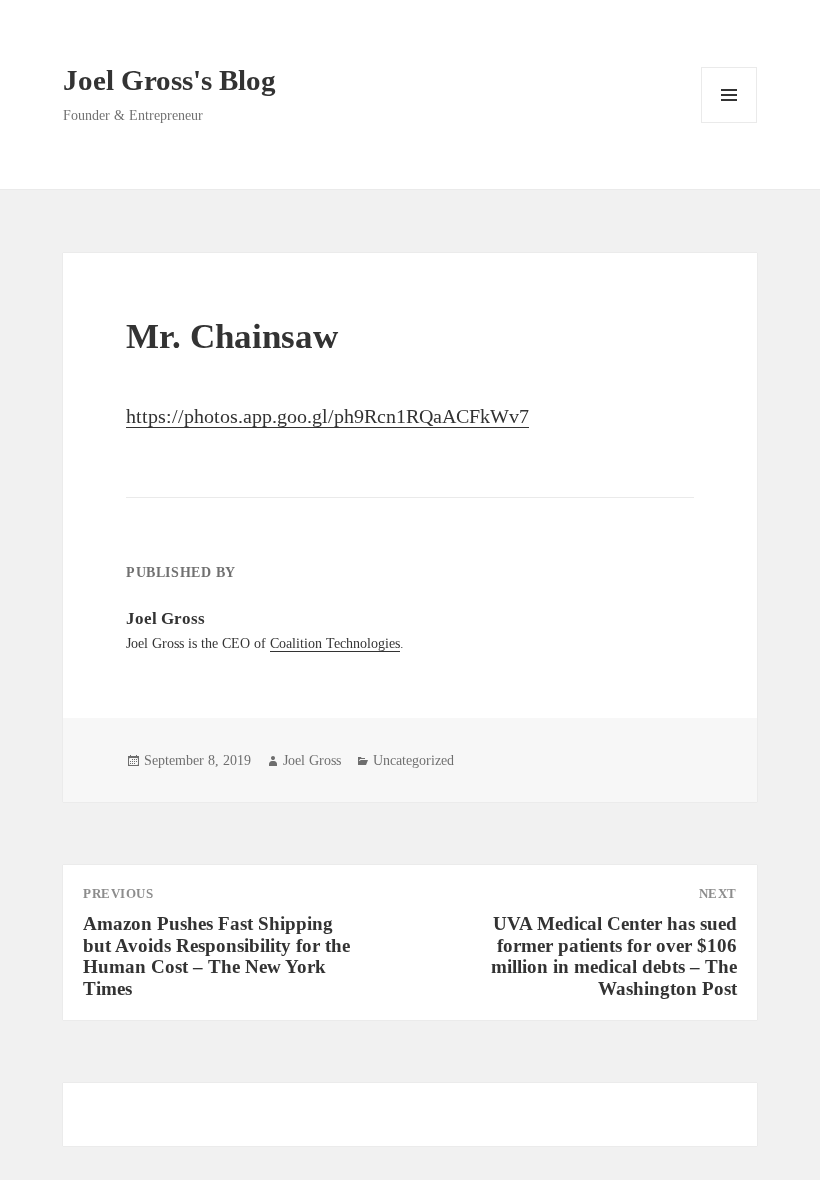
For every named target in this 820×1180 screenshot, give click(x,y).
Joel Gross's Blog (169, 80)
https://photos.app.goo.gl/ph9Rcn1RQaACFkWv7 (327, 416)
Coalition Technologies (335, 643)
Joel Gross (312, 760)
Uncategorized (413, 760)
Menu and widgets (729, 122)
